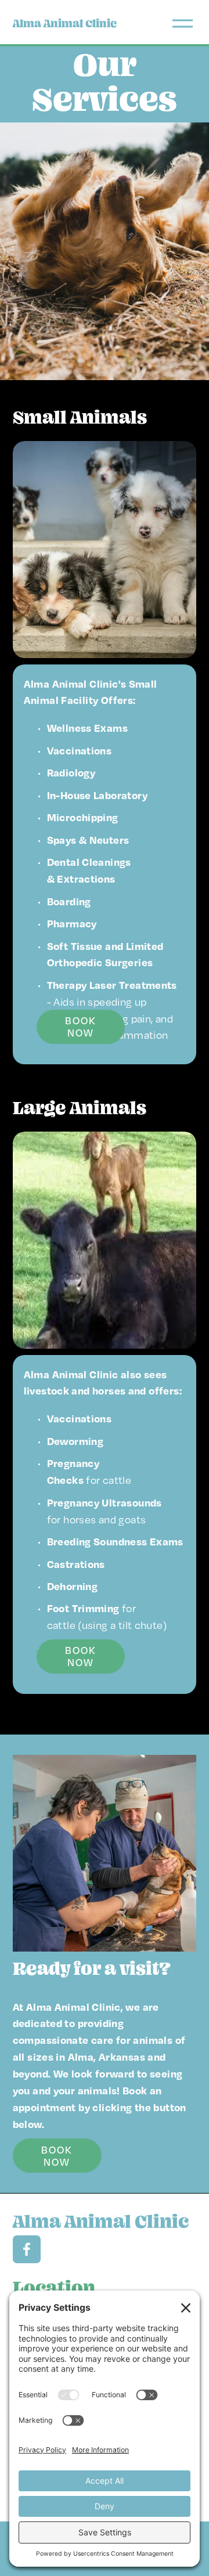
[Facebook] (27, 2249)
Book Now (80, 1027)
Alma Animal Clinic (65, 24)
